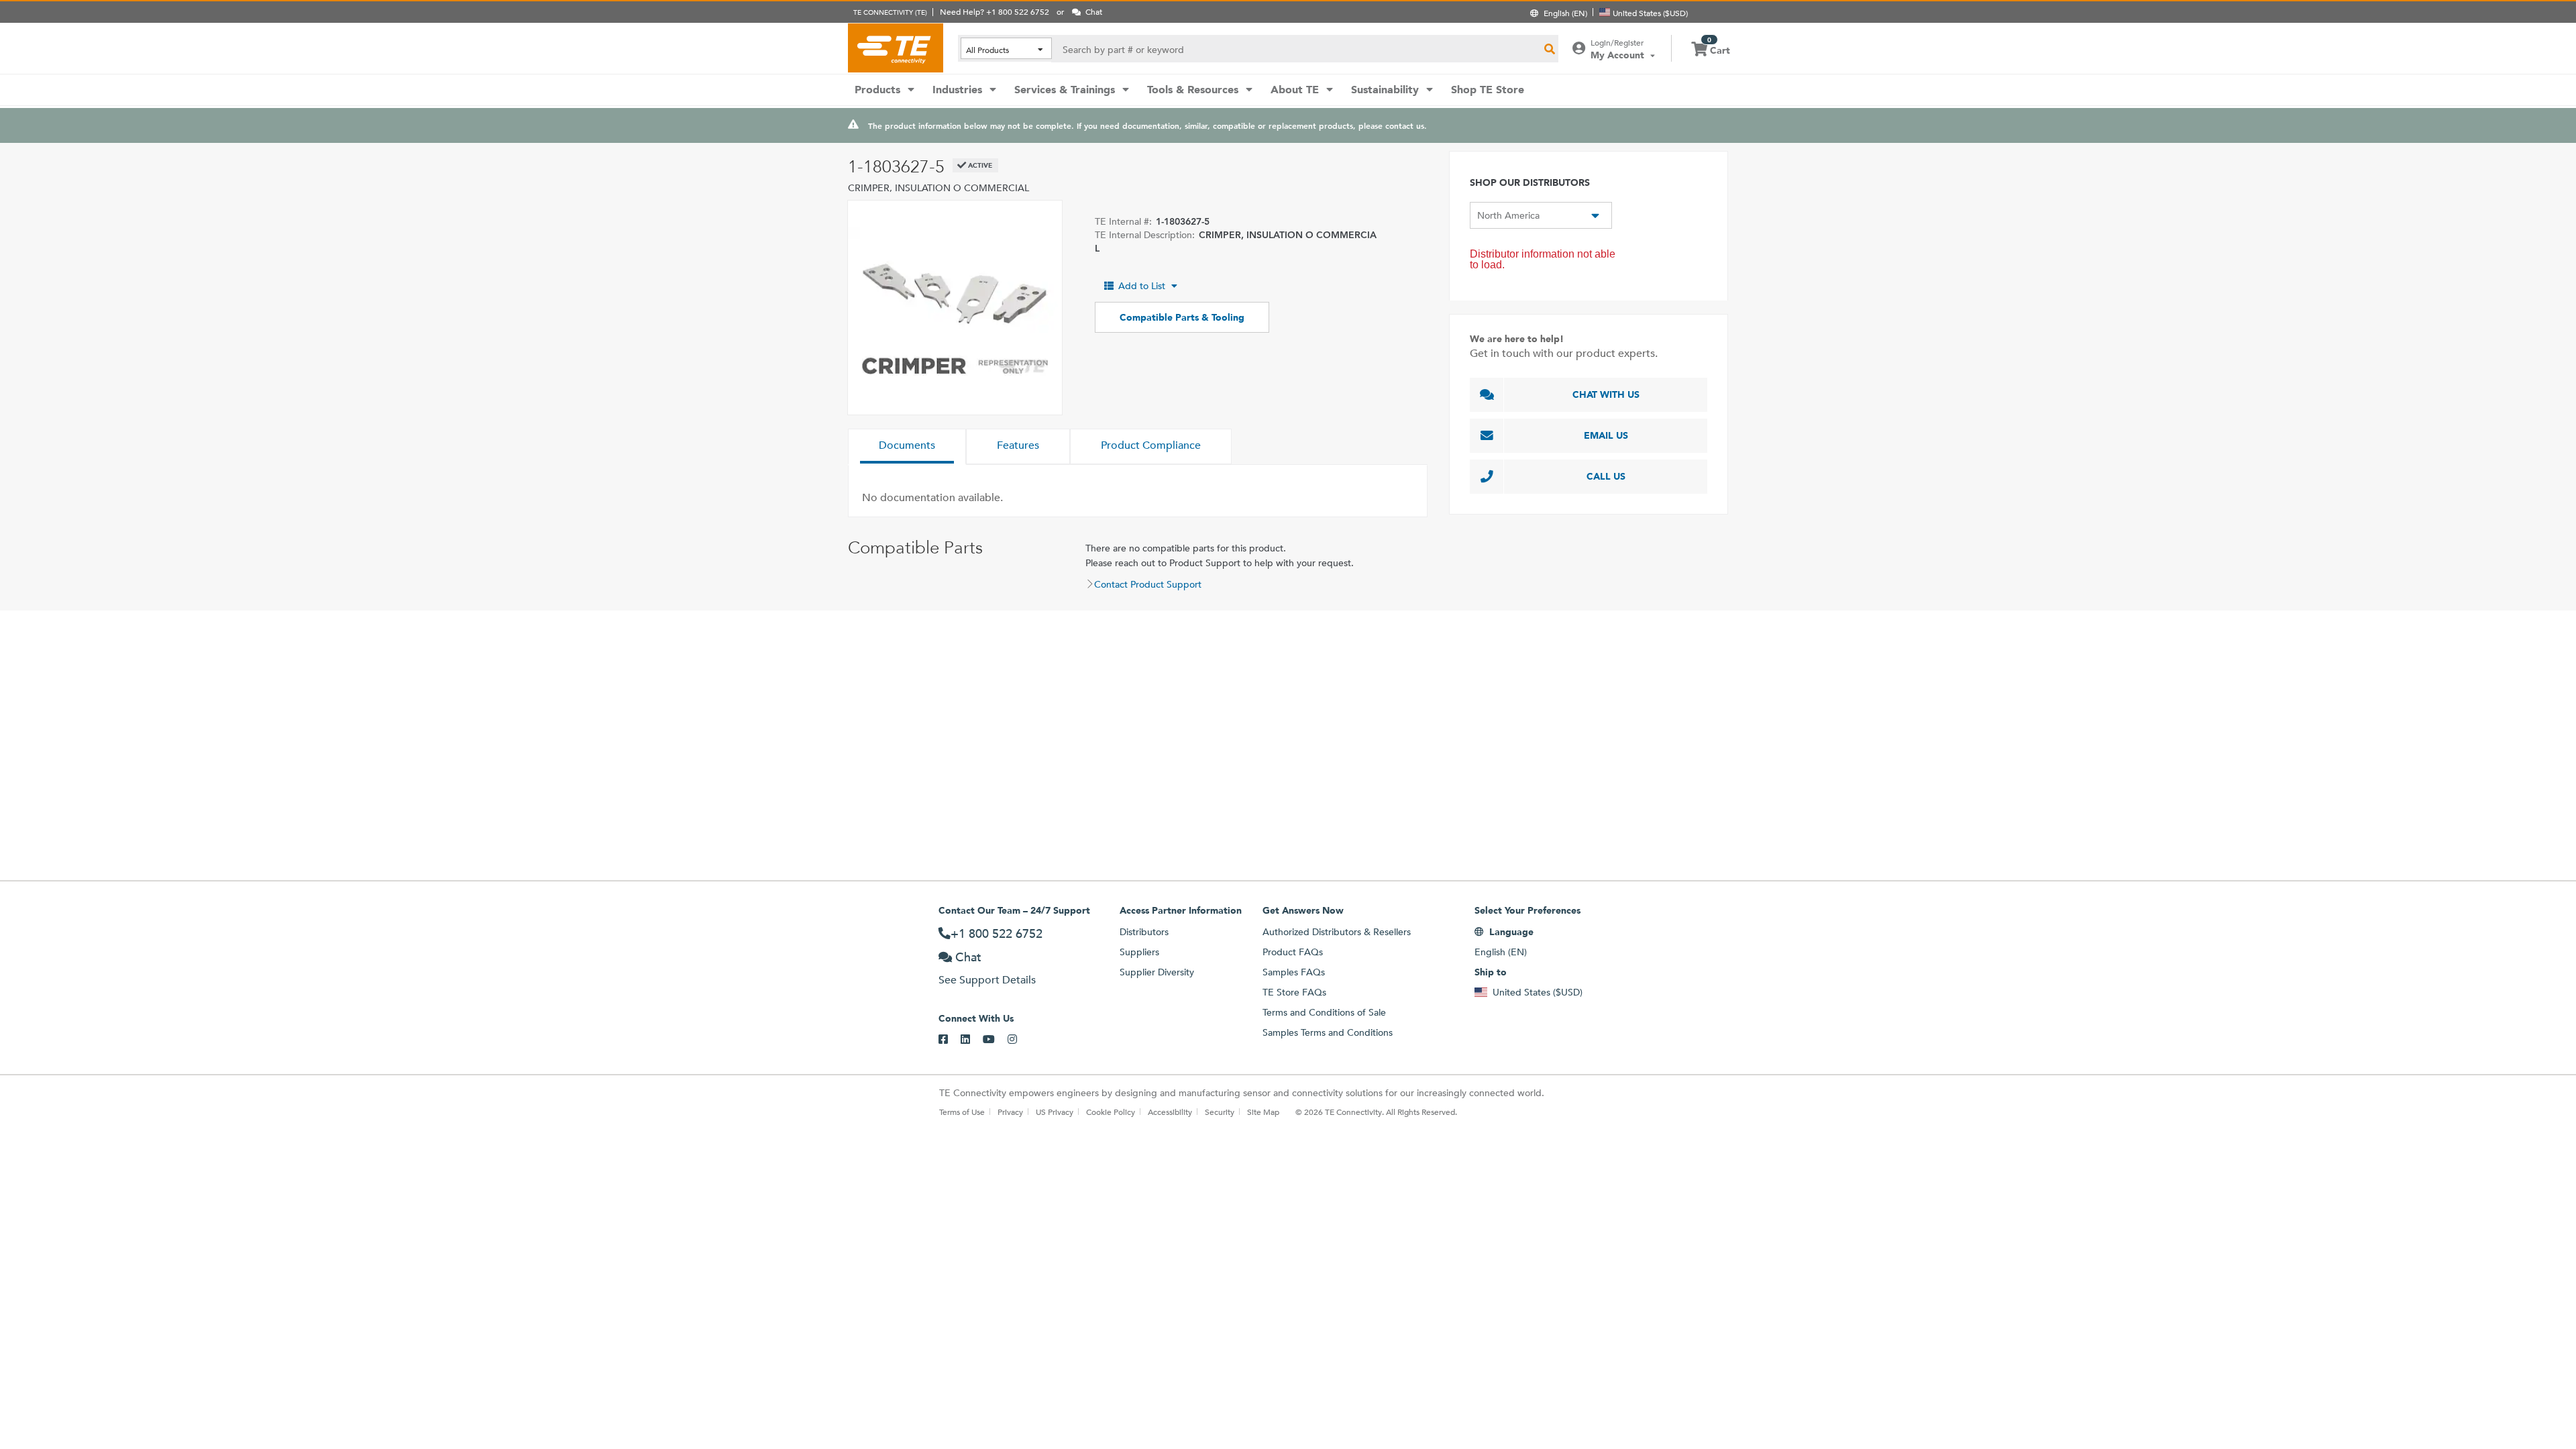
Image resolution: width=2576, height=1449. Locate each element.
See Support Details (987, 980)
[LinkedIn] (972, 1040)
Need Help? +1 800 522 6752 (995, 11)
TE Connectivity (896, 48)
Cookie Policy (1111, 1112)
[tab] (907, 447)
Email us (1606, 435)
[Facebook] (950, 1040)
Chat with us (1606, 394)
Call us (1606, 476)
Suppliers (1139, 952)
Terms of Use (962, 1112)
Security (1220, 1112)
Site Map (1263, 1112)
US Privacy (1055, 1112)
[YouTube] (995, 1040)
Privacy (1010, 1112)
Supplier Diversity (1157, 972)
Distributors (1144, 932)
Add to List (1142, 286)
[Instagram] (1019, 1040)
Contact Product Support (1148, 584)
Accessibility (1170, 1112)
